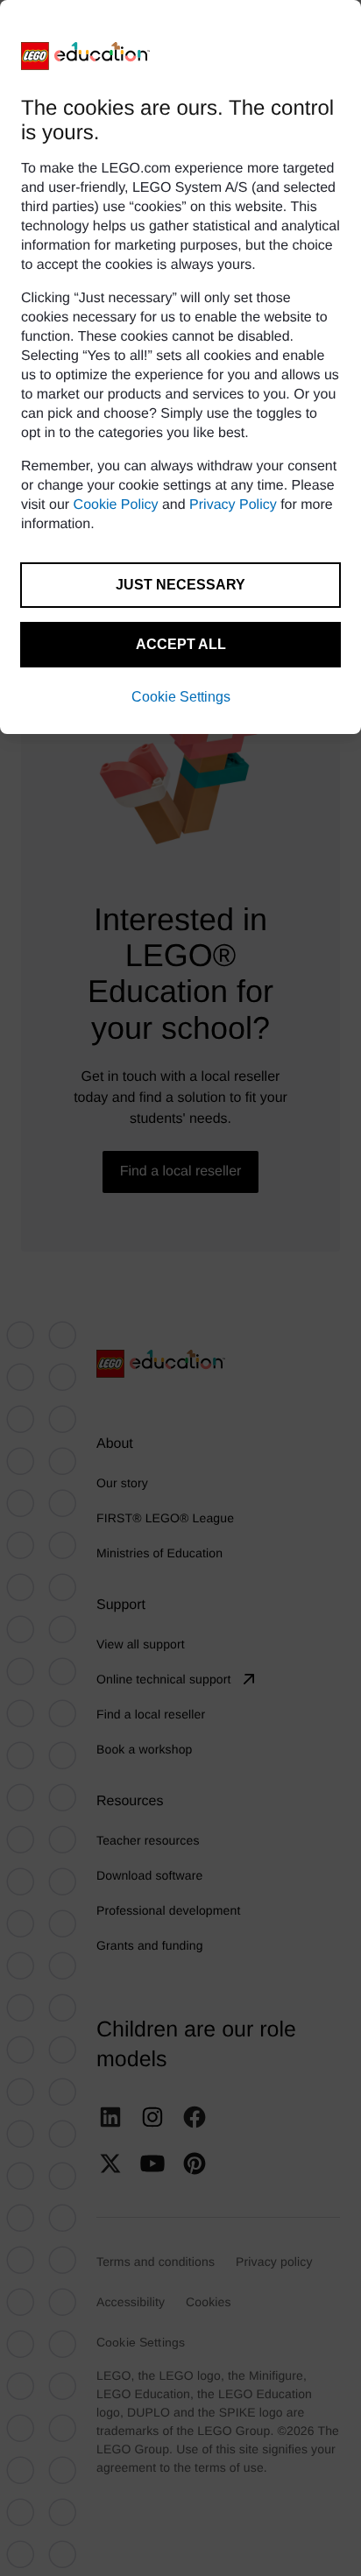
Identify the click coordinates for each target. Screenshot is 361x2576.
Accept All (181, 644)
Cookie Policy (116, 505)
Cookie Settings (181, 697)
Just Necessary (180, 585)
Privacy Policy (233, 505)
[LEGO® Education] (86, 56)
